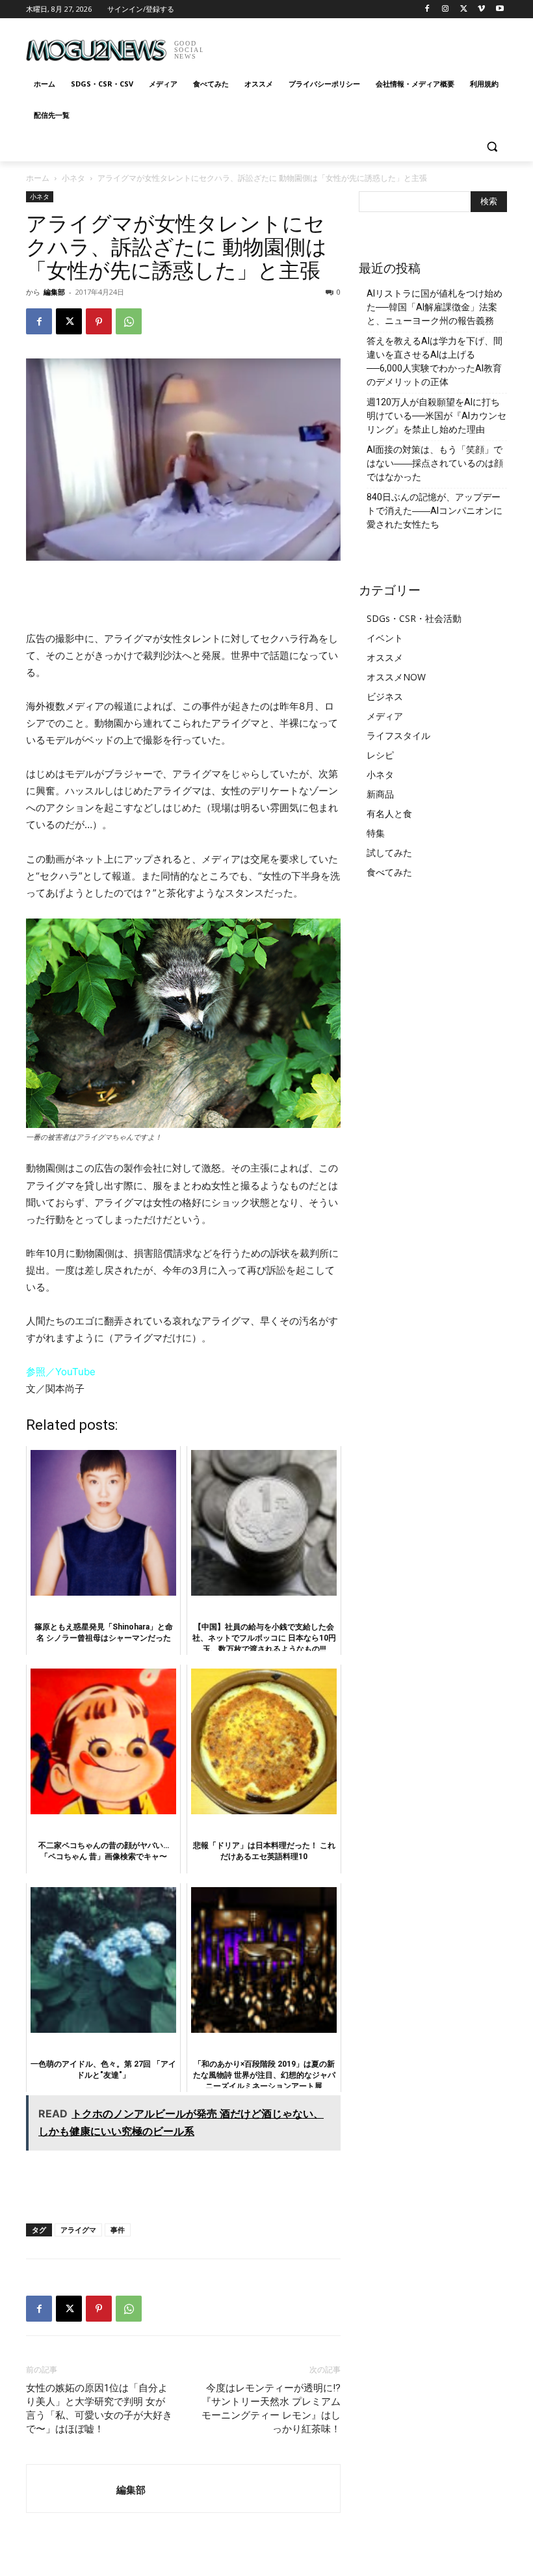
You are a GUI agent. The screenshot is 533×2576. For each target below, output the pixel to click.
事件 (118, 2230)
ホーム (38, 178)
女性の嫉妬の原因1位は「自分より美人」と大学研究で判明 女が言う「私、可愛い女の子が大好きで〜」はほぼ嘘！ (99, 2408)
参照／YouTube (61, 1372)
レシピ (380, 755)
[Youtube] (500, 9)
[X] (464, 9)
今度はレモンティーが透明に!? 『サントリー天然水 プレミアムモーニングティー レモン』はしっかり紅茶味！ (271, 2408)
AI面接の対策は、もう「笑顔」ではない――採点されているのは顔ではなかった (435, 463)
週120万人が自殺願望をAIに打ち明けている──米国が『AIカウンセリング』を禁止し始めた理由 (436, 416)
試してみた (389, 852)
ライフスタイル (398, 735)
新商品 (380, 794)
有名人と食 (389, 813)
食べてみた (389, 872)
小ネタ (73, 178)
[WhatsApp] (129, 321)
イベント (385, 638)
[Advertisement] (355, 46)
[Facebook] (427, 9)
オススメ (385, 657)
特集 (376, 833)
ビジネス (385, 696)
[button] (492, 147)
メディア (385, 716)
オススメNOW (396, 677)
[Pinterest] (99, 321)
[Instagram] (446, 9)
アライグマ (78, 2230)
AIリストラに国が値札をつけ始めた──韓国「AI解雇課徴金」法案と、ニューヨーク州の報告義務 (435, 307)
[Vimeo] (481, 9)
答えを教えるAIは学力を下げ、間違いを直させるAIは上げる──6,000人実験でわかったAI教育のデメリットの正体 (435, 361)
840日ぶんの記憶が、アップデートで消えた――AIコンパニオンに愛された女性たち (435, 511)
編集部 (54, 292)
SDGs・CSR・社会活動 (414, 618)
